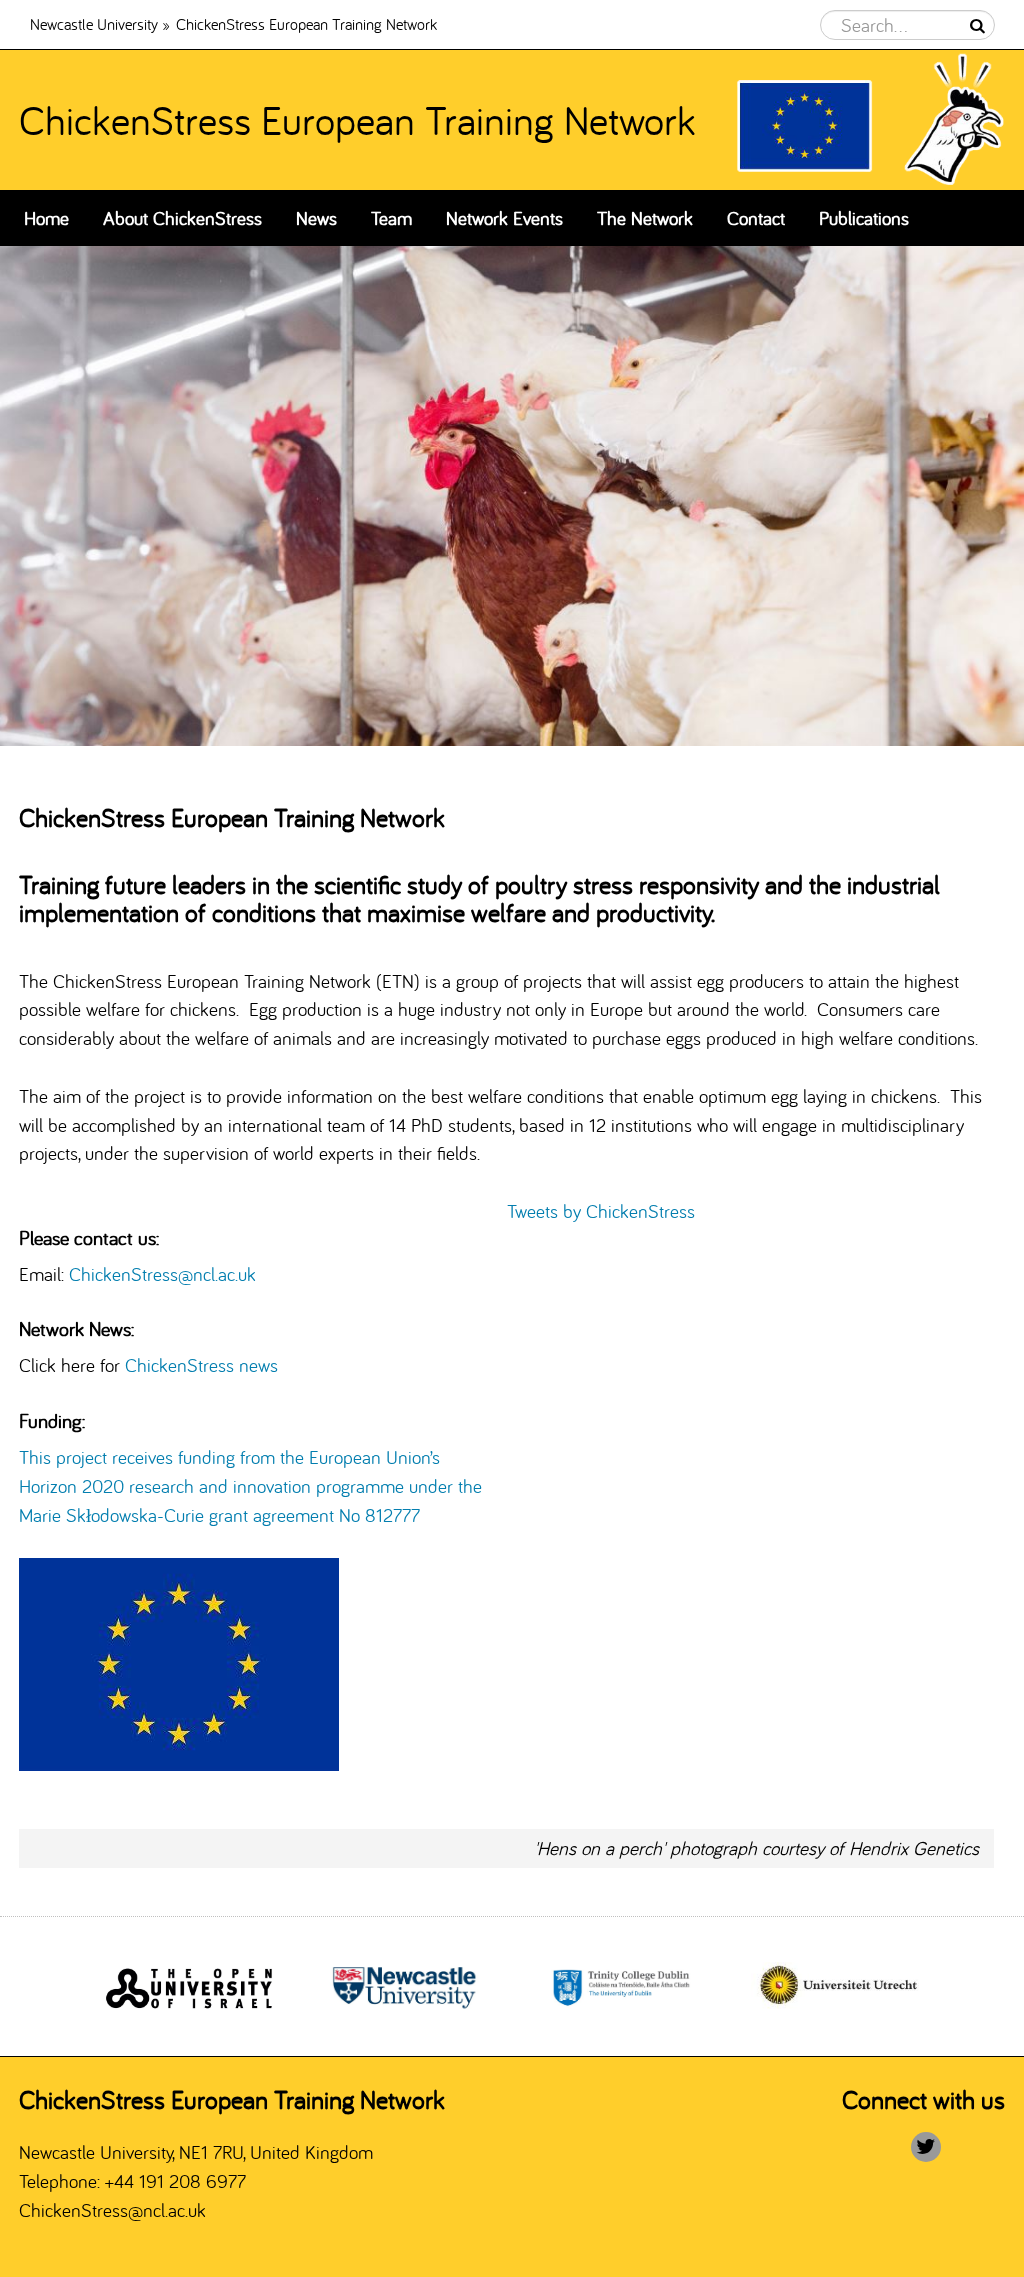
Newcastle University (94, 23)
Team (391, 218)
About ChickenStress (182, 218)
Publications (864, 218)
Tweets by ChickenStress (601, 1211)
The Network (645, 218)
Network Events (504, 218)
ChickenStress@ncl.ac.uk (162, 1274)
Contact (756, 218)
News (316, 218)
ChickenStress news (204, 1365)
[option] (512, 496)
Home (46, 218)
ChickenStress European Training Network (357, 119)
